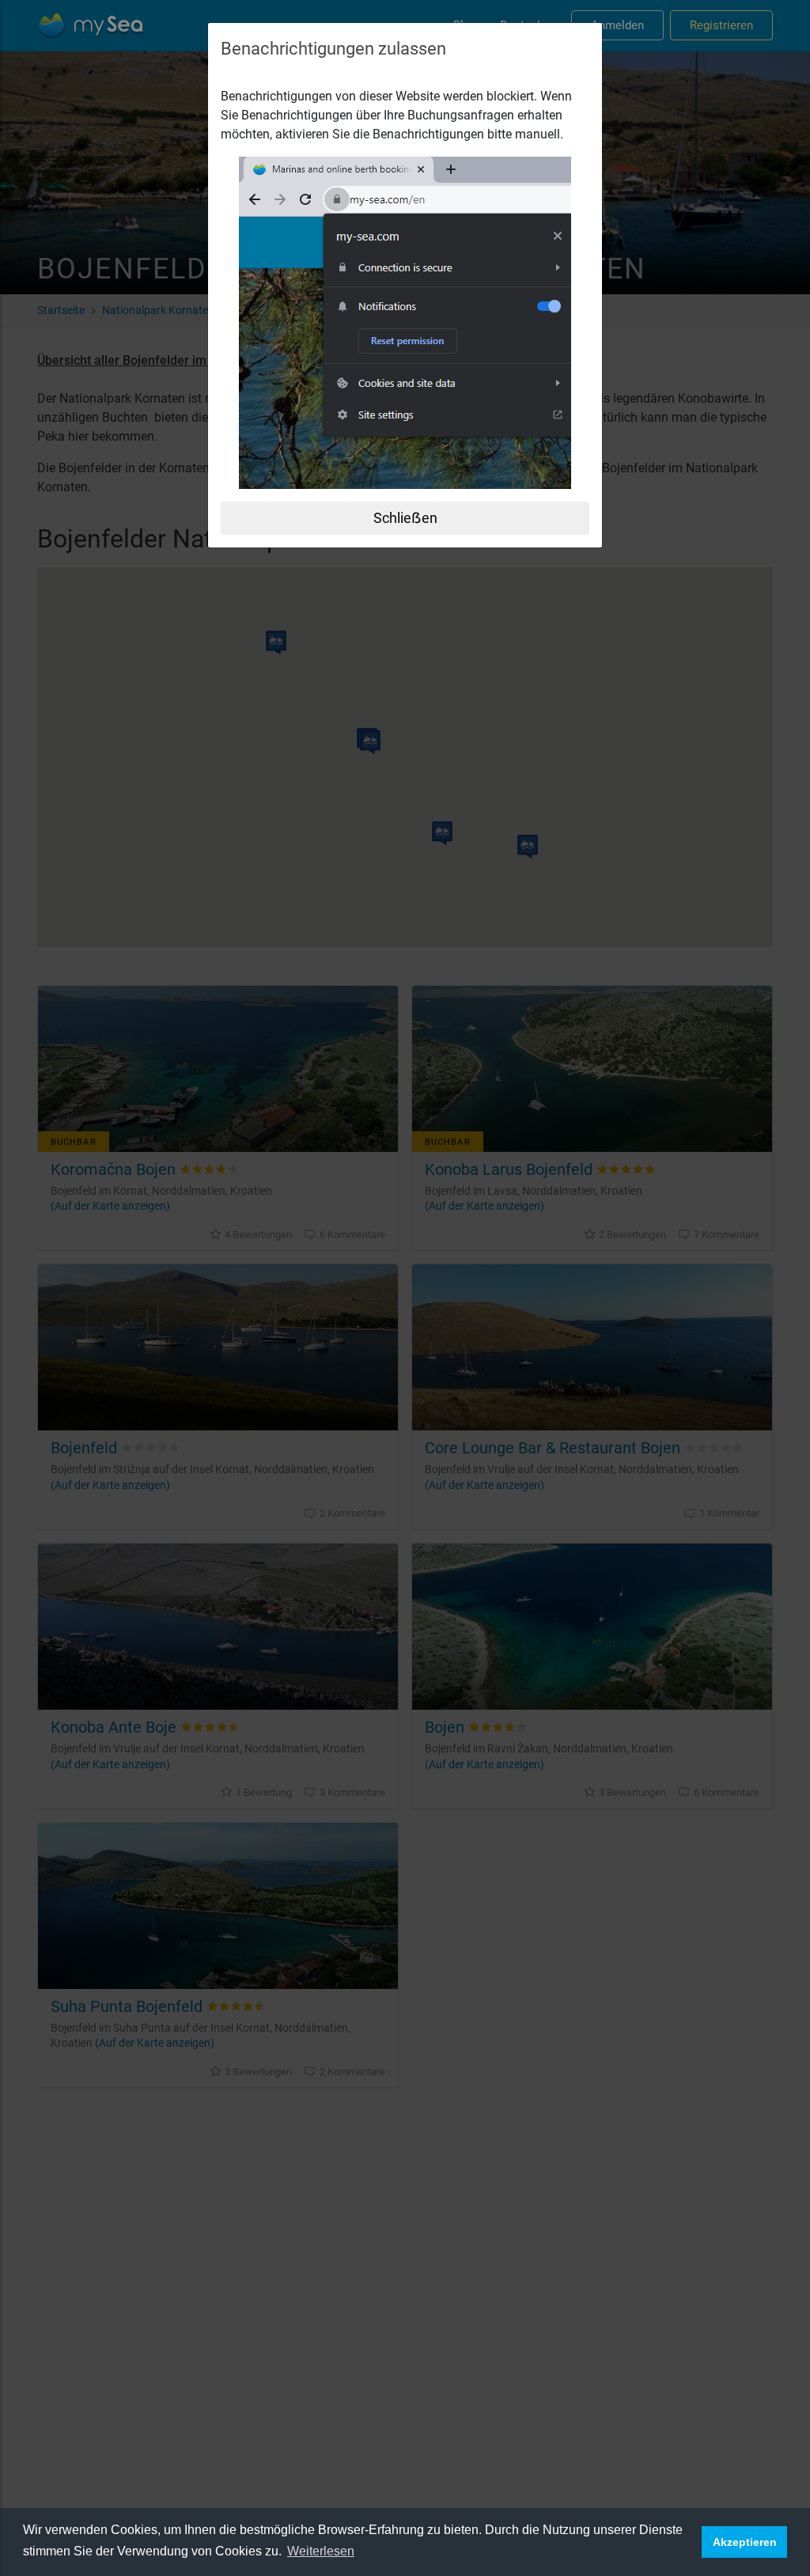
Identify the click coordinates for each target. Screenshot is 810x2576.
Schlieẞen (405, 518)
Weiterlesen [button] (321, 2551)
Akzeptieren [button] (745, 2542)
